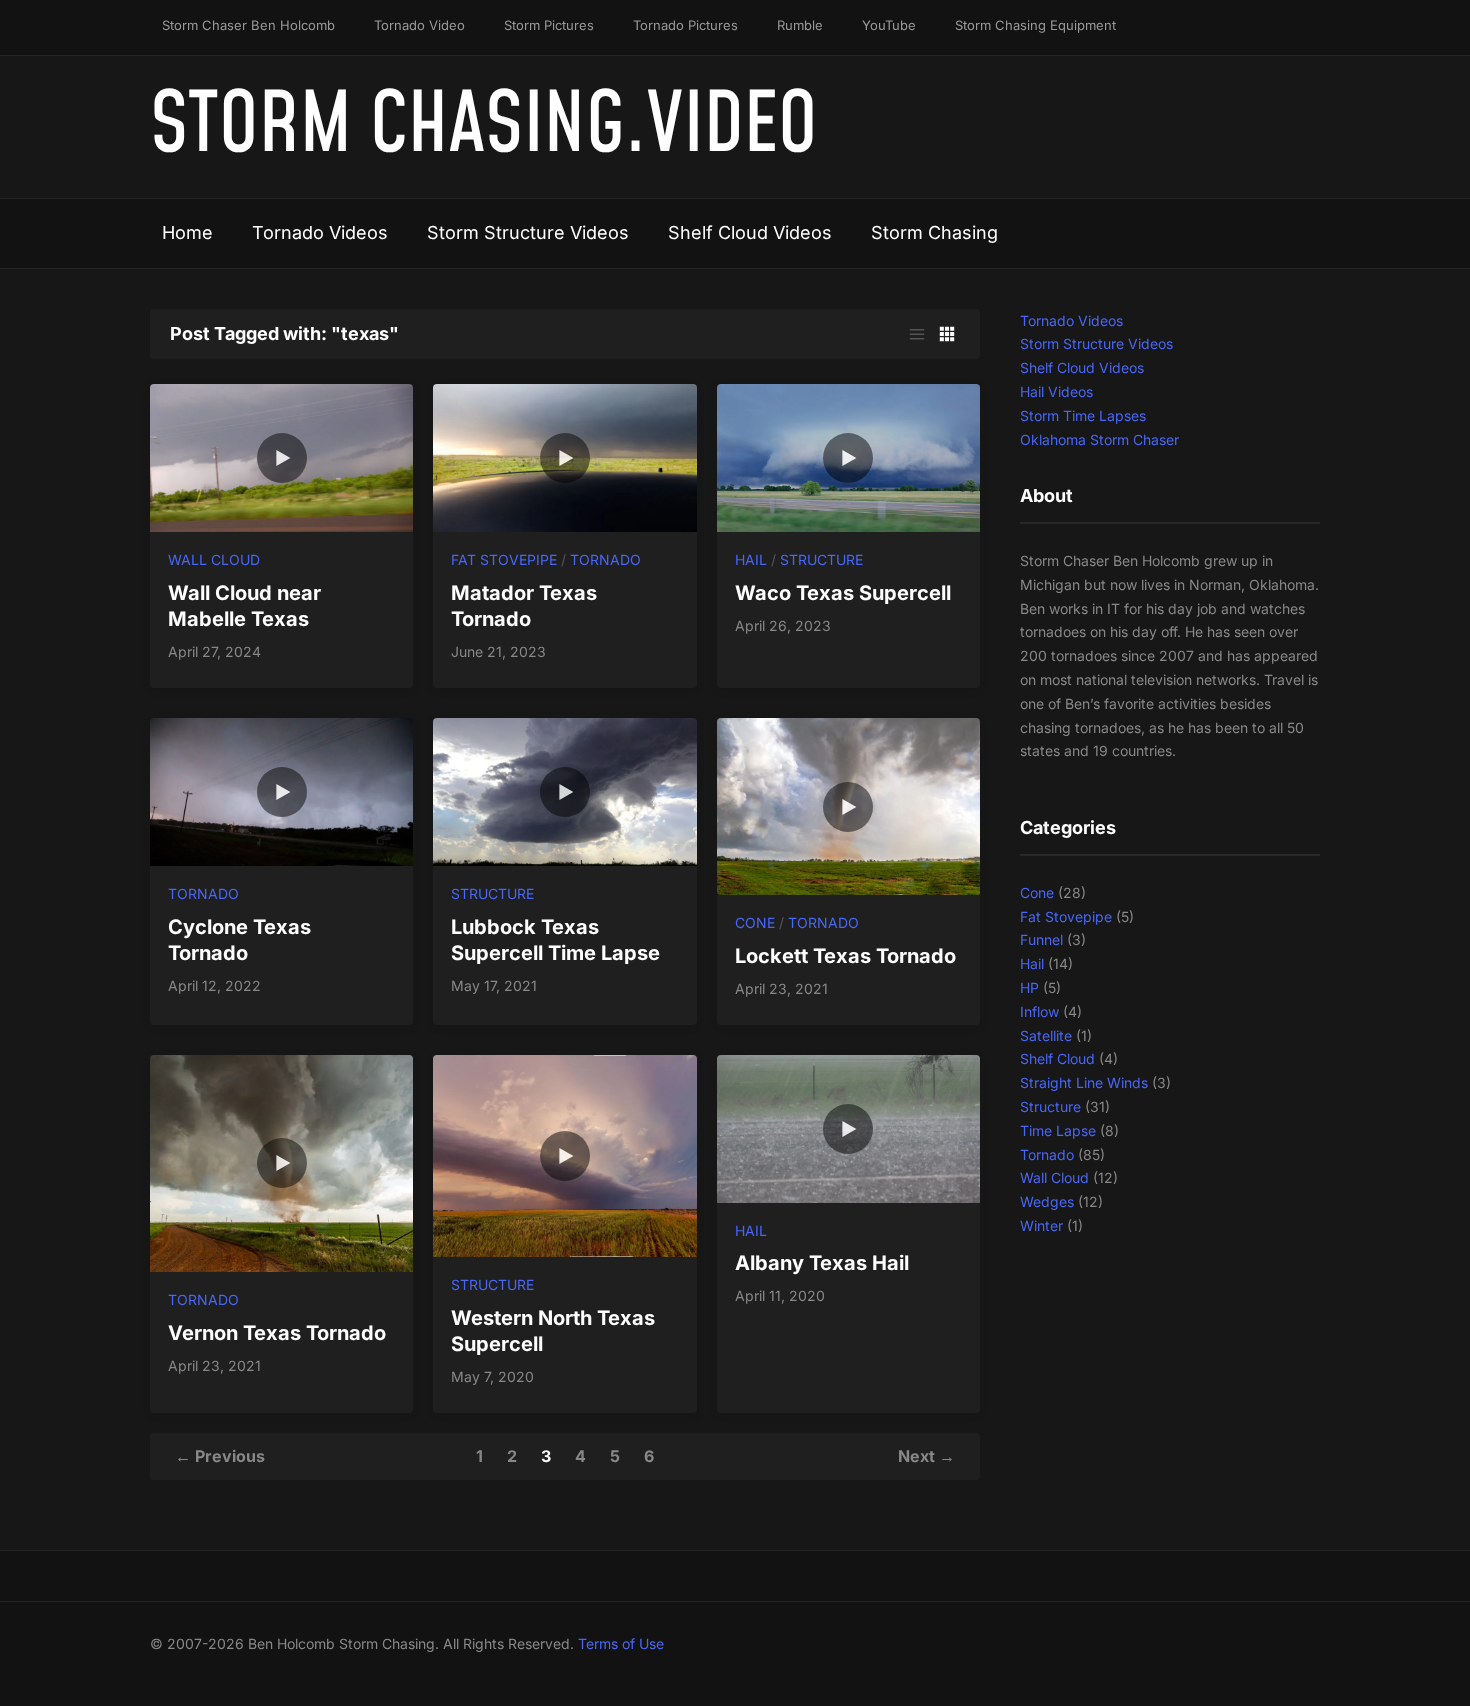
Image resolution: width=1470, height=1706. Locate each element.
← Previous (220, 1456)
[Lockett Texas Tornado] (848, 804)
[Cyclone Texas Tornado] (281, 790)
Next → (926, 1456)
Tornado (605, 559)
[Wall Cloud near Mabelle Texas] (281, 456)
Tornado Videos (320, 232)
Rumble (800, 25)
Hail (751, 559)
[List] (917, 334)
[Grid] (947, 334)
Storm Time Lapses (1083, 415)
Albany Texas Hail (822, 1263)
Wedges (1047, 1201)
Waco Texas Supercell (843, 593)
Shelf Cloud (1057, 1058)
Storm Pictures (549, 25)
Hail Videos (1056, 391)
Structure (821, 559)
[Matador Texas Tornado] (564, 456)
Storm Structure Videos (528, 232)
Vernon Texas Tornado (277, 1333)
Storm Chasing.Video (483, 127)
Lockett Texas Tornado (845, 956)
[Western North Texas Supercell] (564, 1154)
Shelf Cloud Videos (750, 232)
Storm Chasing (934, 232)
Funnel (1041, 939)
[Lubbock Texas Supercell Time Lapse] (564, 790)
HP (1029, 987)
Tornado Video (419, 25)
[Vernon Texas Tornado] (281, 1161)
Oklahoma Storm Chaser (1099, 439)
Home (187, 232)
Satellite (1046, 1035)
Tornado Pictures (685, 25)
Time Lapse (1058, 1130)
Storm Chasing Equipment (1035, 25)
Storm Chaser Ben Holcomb (248, 25)
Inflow (1039, 1011)
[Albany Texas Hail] (848, 1127)
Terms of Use (621, 1643)
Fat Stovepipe (504, 559)
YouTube (889, 25)
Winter (1041, 1225)
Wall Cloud (214, 559)
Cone (755, 922)
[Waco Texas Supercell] (848, 456)
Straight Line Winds (1084, 1082)
